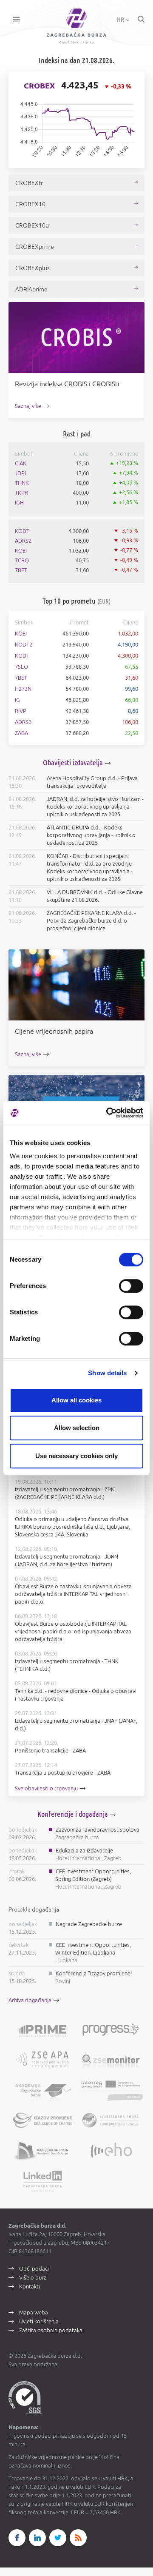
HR (121, 20)
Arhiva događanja (30, 2000)
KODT (22, 531)
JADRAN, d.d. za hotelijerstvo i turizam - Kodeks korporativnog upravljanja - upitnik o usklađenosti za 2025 (95, 806)
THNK (22, 483)
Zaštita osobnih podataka (51, 2330)
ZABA (21, 733)
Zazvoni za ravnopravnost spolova (98, 1829)
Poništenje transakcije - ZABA (50, 1750)
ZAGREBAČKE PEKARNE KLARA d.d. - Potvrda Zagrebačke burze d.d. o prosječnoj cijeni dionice (91, 920)
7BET (21, 570)
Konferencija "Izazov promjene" (94, 1973)
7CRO (22, 560)
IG (17, 700)
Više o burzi (33, 2277)
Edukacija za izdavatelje (84, 1850)
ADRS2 (23, 541)
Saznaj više (28, 406)
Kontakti (30, 2286)
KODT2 (24, 644)
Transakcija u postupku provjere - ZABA (63, 1772)
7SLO (21, 667)
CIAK (21, 463)
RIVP (21, 711)
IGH (19, 502)
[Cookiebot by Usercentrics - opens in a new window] (108, 1113)
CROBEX (39, 85)
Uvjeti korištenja (39, 2321)
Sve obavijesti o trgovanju (46, 1788)
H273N (23, 689)
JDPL (21, 473)
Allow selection (77, 1428)
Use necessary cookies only (76, 1456)
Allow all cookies (76, 1400)
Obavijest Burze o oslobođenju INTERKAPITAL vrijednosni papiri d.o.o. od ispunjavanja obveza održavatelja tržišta (73, 1631)
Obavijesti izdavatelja (73, 762)
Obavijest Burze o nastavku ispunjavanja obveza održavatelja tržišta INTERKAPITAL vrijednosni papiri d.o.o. (73, 1594)
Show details (107, 1373)
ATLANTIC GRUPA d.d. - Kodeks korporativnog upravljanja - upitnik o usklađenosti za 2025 (91, 835)
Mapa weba (34, 2312)
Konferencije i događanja (73, 1814)
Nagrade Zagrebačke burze (89, 1924)
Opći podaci (34, 2268)
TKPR (21, 493)
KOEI (21, 550)
